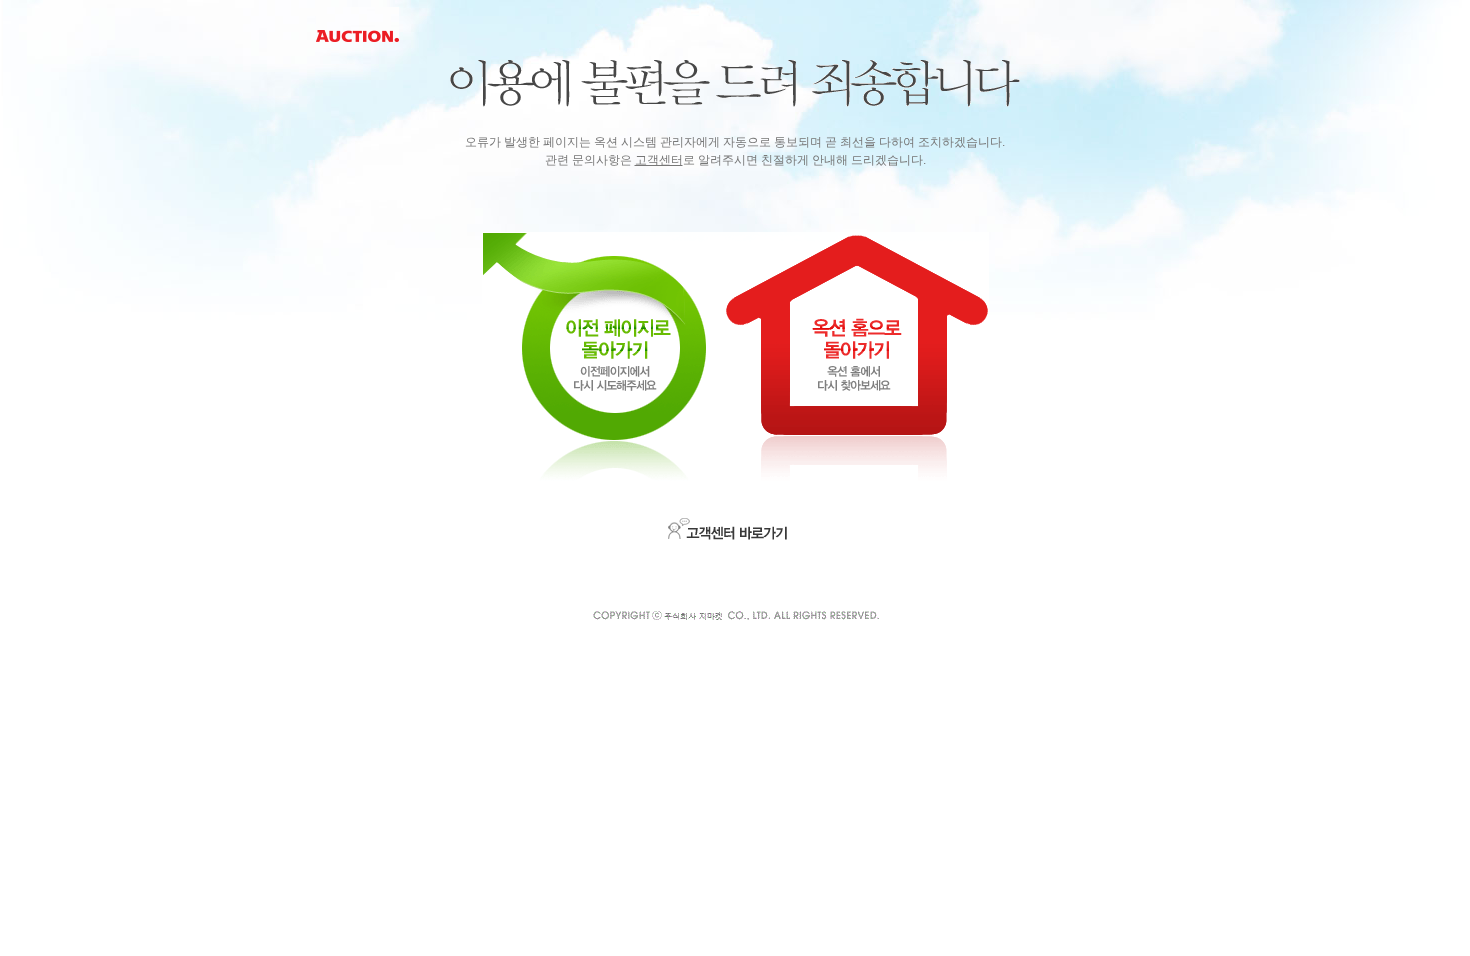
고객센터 (659, 160)
